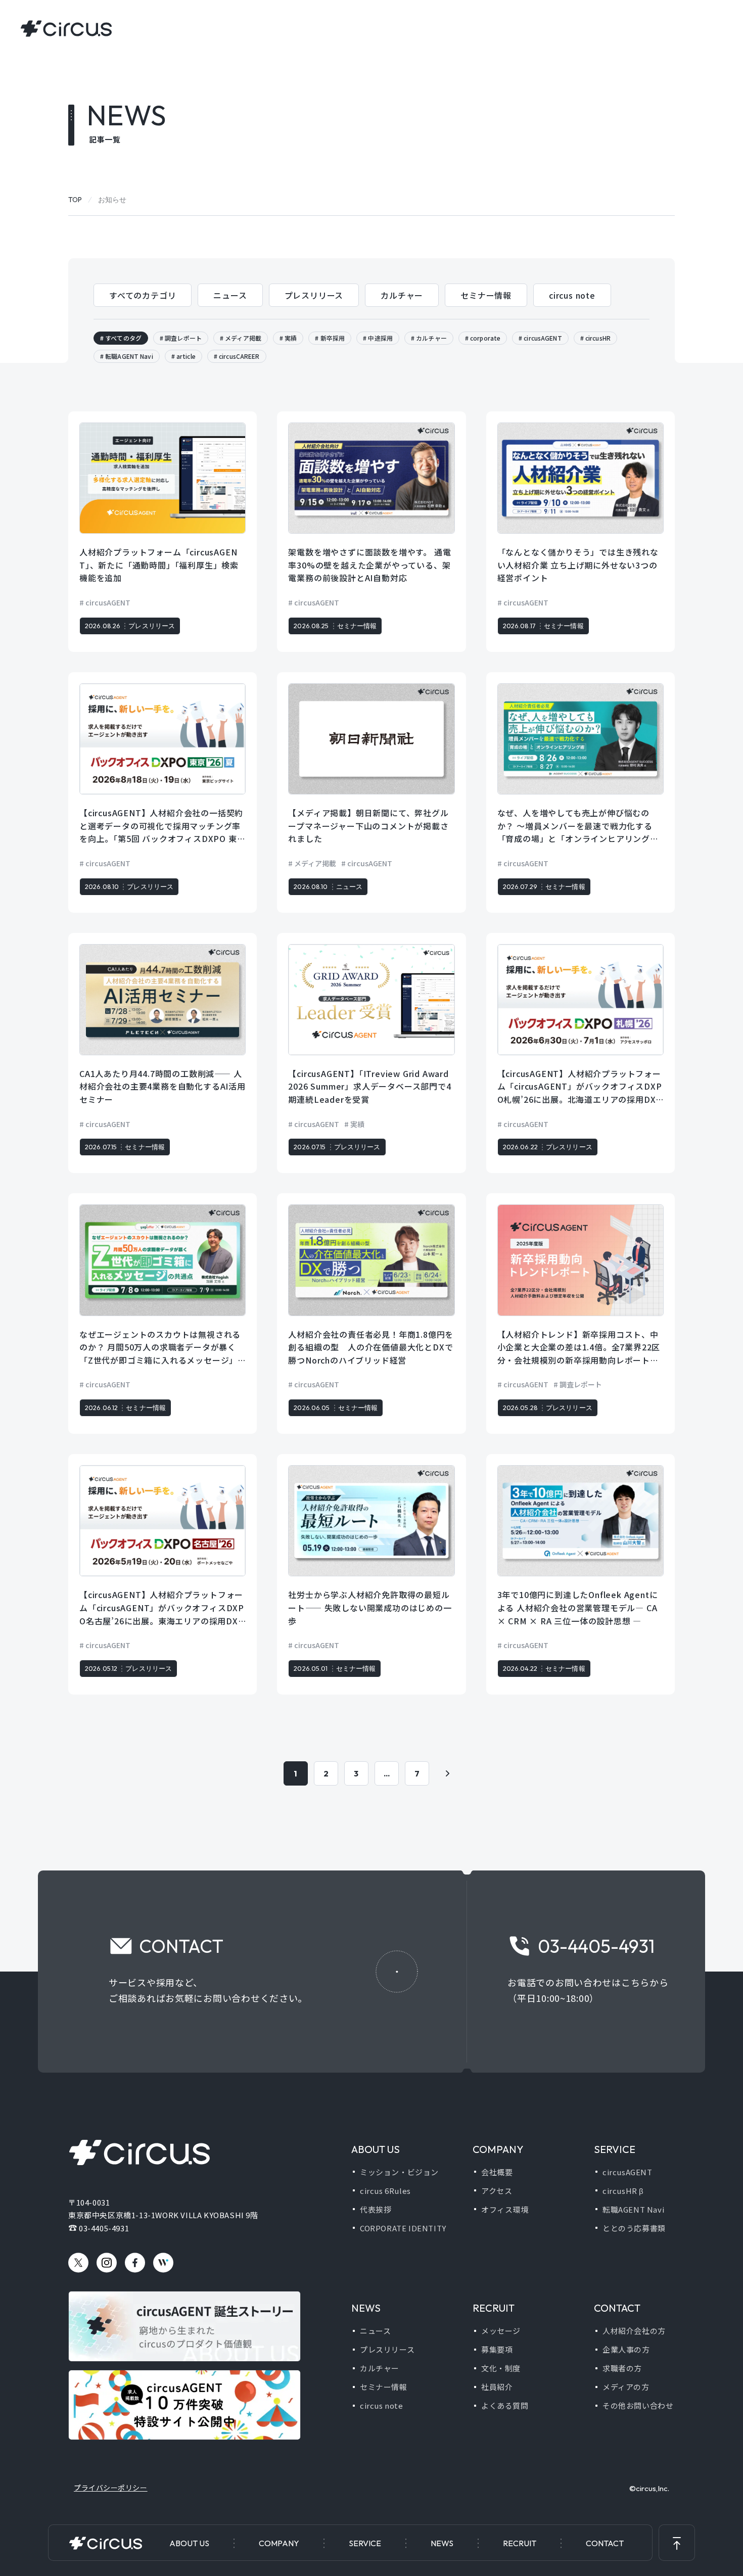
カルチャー (402, 295)
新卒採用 (333, 338)
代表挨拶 (376, 2209)
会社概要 (497, 2172)
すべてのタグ (123, 338)
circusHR (598, 338)
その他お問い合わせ (638, 2405)
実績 (291, 338)
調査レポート (183, 338)
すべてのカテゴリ (143, 295)
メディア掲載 (243, 338)
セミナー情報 (486, 295)
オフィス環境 (505, 2209)
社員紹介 (497, 2387)
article (186, 356)
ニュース (230, 295)
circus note (572, 295)
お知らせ (112, 200)
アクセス (497, 2191)
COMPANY (279, 2543)
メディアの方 (626, 2387)
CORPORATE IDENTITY (403, 2228)
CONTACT (605, 2543)
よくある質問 (505, 2405)
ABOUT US (189, 2543)
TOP (75, 200)
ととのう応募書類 (634, 2228)
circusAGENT (543, 338)
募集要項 (497, 2349)
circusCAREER (239, 356)
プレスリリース (314, 295)
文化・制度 (501, 2368)
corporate (485, 338)
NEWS (442, 2543)
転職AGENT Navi (129, 356)
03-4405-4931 (104, 2228)
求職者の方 (622, 2368)
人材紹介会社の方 (634, 2331)
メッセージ (501, 2331)
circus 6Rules (385, 2191)
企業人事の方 (626, 2349)
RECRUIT (520, 2543)
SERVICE (365, 2543)
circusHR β (623, 2191)
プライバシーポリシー (111, 2488)
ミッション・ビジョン (399, 2172)
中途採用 (380, 338)
